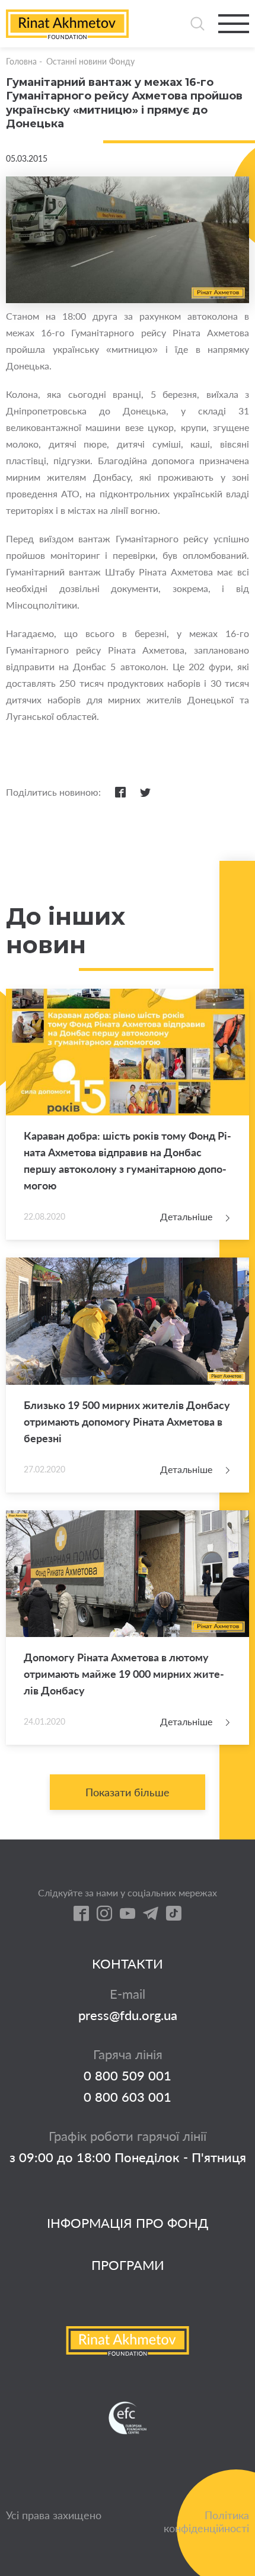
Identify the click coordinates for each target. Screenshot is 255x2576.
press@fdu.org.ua (128, 2015)
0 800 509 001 (128, 2076)
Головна (21, 61)
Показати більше (128, 1792)
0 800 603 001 (128, 2097)
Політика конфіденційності (206, 2522)
